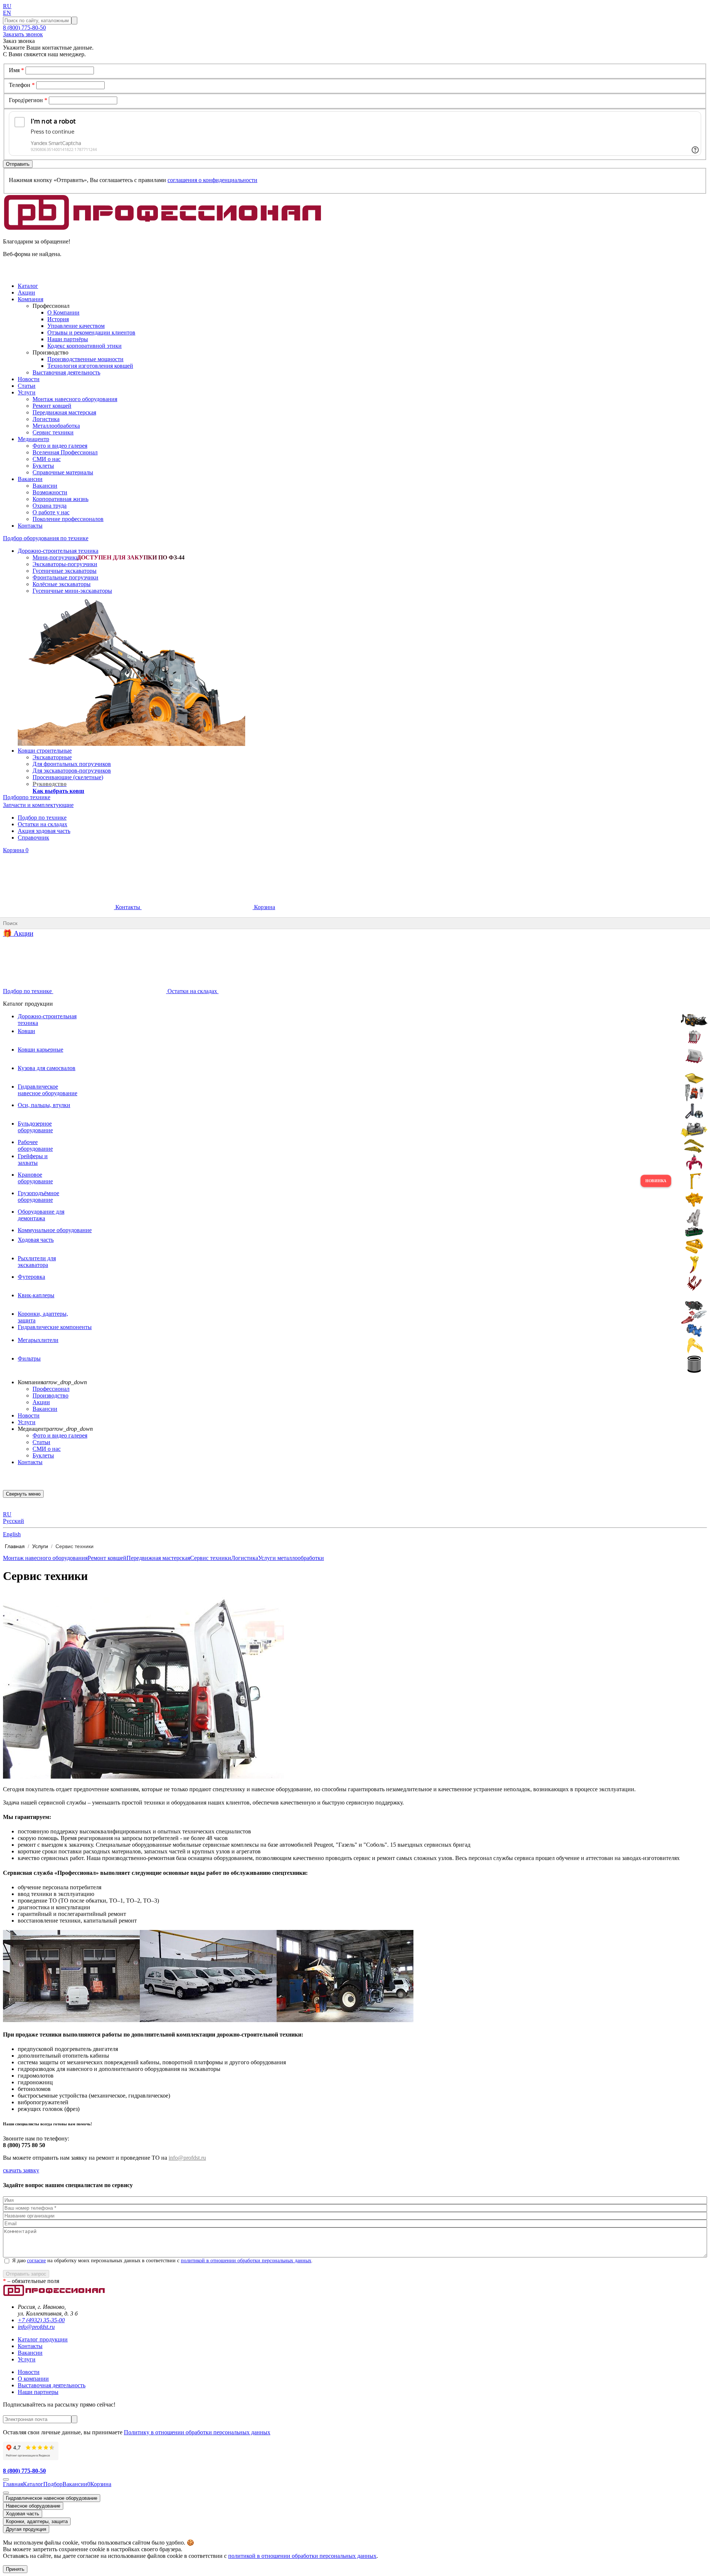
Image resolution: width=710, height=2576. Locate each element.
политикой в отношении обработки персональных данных (246, 2261)
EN (7, 13)
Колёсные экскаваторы (62, 584)
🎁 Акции (18, 933)
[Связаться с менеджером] (6, 2493)
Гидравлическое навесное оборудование (52, 2498)
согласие (36, 2261)
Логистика (46, 419)
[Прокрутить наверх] (6, 2479)
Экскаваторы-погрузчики (65, 564)
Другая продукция (26, 2529)
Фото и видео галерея (60, 446)
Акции (41, 1402)
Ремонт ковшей (52, 406)
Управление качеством (76, 326)
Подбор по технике (42, 818)
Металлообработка (56, 426)
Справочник (33, 838)
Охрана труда (50, 506)
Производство (50, 1395)
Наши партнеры (38, 2392)
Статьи (41, 1442)
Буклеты (43, 466)
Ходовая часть (23, 2514)
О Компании (63, 312)
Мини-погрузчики (56, 557)
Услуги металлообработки (291, 1558)
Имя (16, 70)
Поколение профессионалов (68, 519)
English (12, 1534)
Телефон (22, 85)
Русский (13, 1521)
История (58, 319)
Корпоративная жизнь (60, 499)
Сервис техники (53, 432)
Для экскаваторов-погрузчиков (72, 771)
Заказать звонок (23, 34)
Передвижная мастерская (64, 412)
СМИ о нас (47, 459)
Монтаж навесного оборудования (75, 399)
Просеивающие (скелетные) (68, 777)
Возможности (50, 492)
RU (7, 6)
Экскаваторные (52, 757)
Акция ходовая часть (44, 831)
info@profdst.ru (187, 2158)
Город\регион (28, 100)
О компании (33, 2379)
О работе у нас (51, 512)
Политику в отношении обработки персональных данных (197, 2432)
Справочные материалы (63, 472)
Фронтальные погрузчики (65, 577)
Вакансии (45, 486)
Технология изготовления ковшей (90, 366)
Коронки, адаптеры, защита (37, 2521)
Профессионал (51, 1389)
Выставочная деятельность (66, 372)
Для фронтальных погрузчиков (72, 764)
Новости (29, 1415)
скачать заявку (21, 2170)
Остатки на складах (43, 824)
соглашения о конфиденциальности (212, 180)
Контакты (128, 907)
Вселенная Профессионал (65, 452)
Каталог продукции (43, 2339)
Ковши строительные (45, 751)
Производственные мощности (85, 359)
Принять (15, 2569)
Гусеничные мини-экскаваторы (72, 591)
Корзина (16, 850)
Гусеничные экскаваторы (65, 571)
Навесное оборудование (33, 2506)
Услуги (27, 1422)
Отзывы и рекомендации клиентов (91, 332)
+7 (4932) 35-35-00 (41, 2320)
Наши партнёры (68, 339)
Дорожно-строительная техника (58, 551)
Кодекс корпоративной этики (84, 346)
